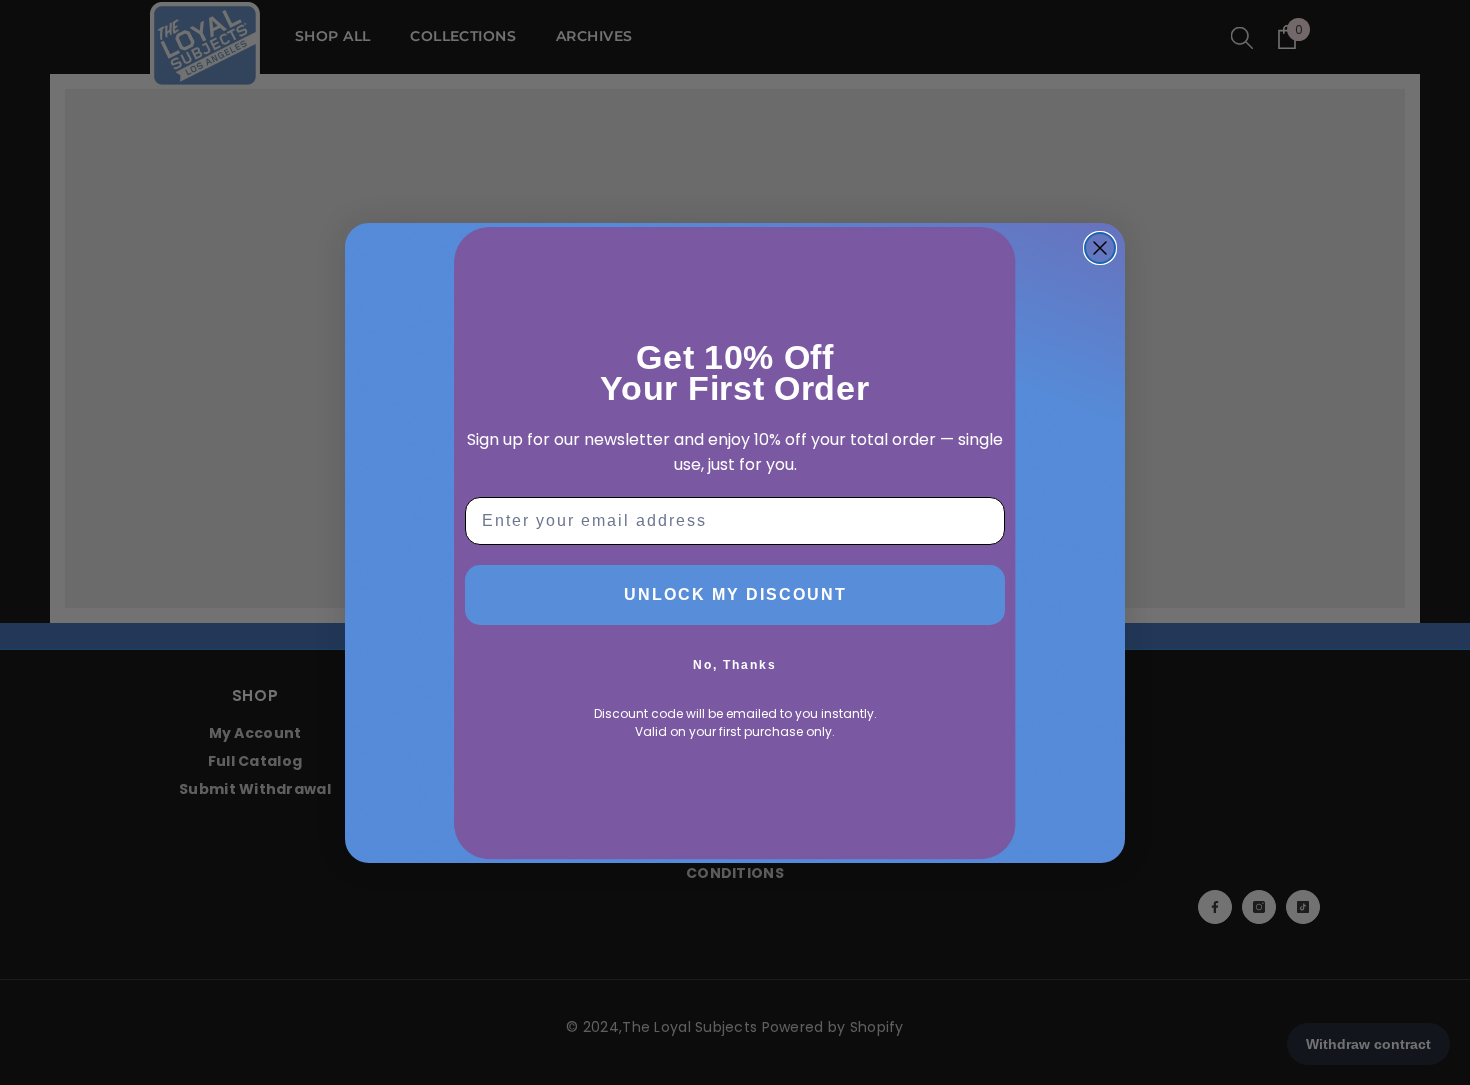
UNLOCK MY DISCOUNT (735, 594)
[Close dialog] (1100, 248)
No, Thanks (735, 665)
